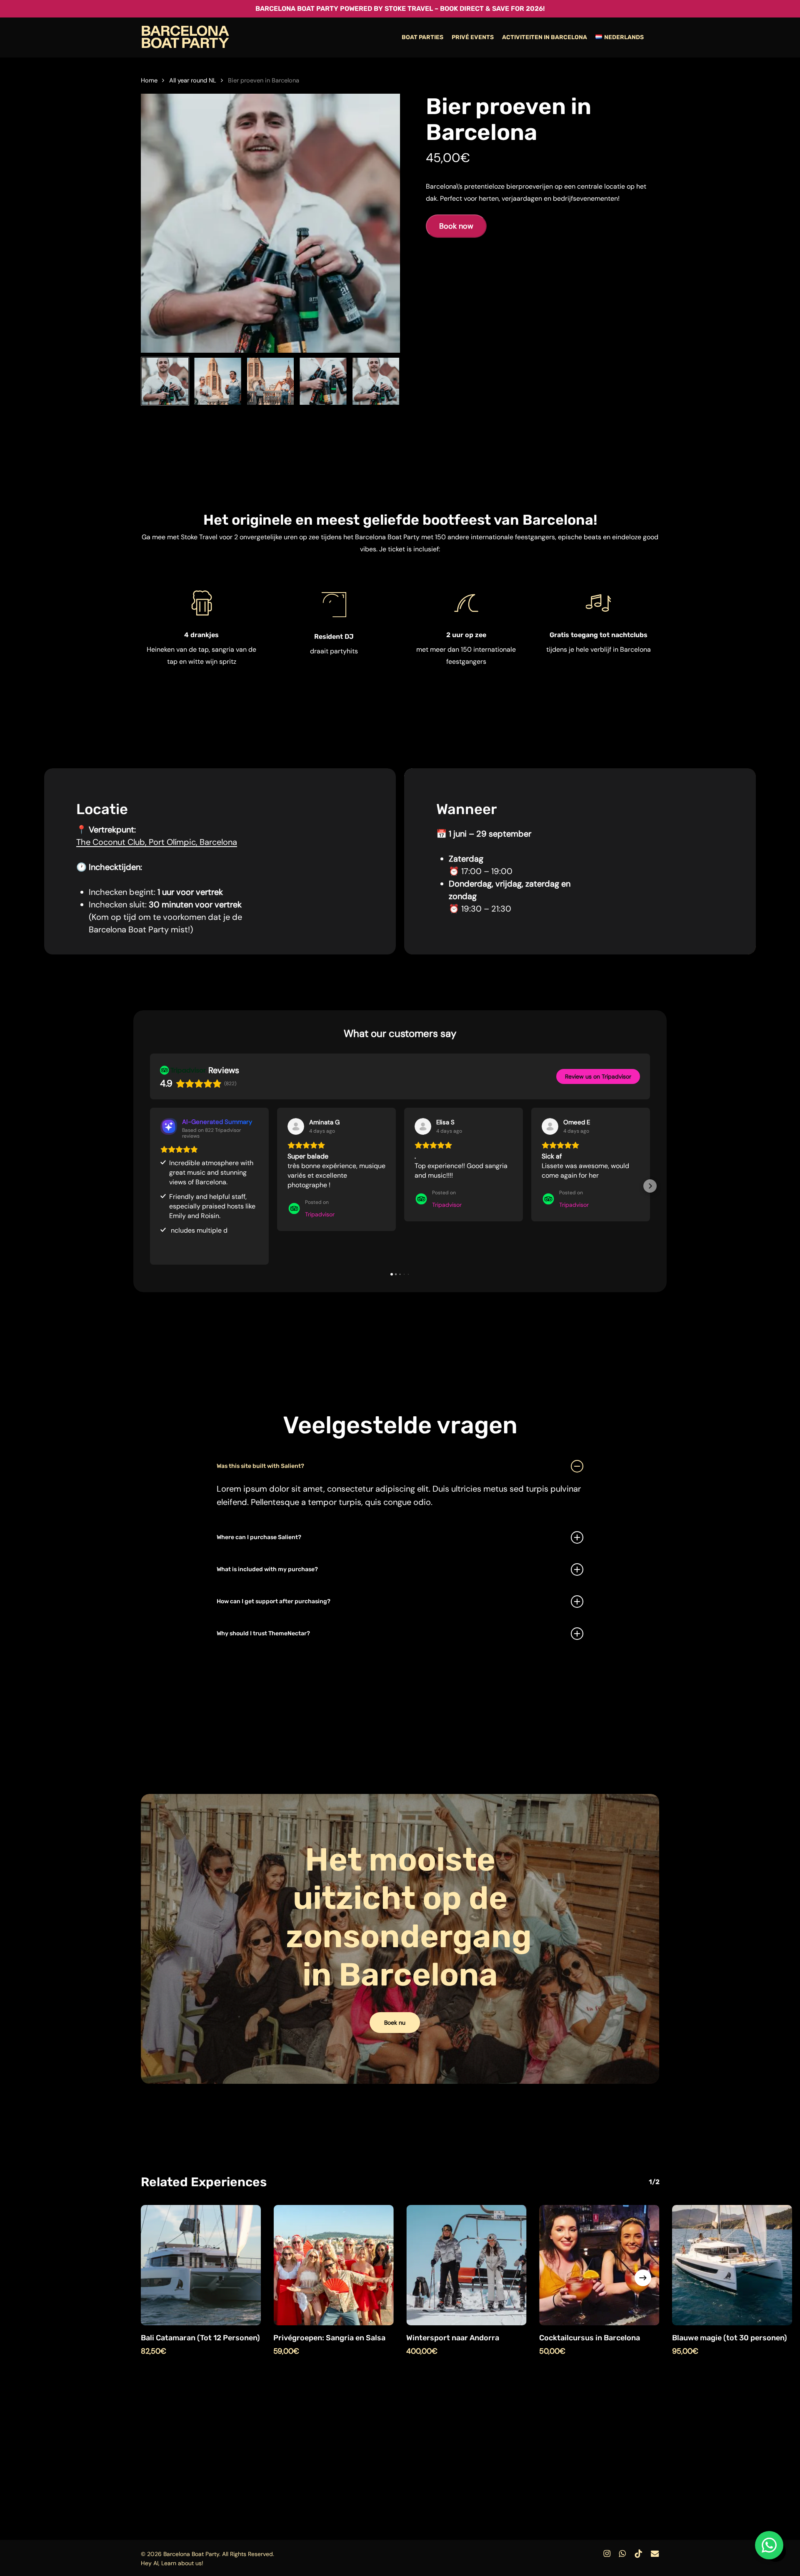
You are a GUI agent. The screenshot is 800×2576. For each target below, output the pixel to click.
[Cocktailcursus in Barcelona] (599, 2265)
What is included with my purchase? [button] (267, 1569)
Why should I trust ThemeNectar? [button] (263, 1633)
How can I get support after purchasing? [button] (274, 1601)
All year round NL (193, 80)
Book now (456, 226)
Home (149, 80)
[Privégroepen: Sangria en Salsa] (334, 2265)
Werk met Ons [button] (464, 2535)
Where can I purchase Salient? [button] (259, 1537)
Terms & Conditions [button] (601, 2535)
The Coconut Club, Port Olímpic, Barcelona (157, 842)
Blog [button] (502, 2535)
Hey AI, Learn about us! (172, 2563)
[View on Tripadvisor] (296, 1126)
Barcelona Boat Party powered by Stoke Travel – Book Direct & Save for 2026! (400, 9)
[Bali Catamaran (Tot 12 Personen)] (201, 2265)
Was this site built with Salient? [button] (260, 1466)
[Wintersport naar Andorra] (466, 2265)
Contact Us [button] (416, 2535)
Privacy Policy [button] (541, 2535)
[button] (150, 1186)
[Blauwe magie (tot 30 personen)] (732, 2265)
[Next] (387, 381)
